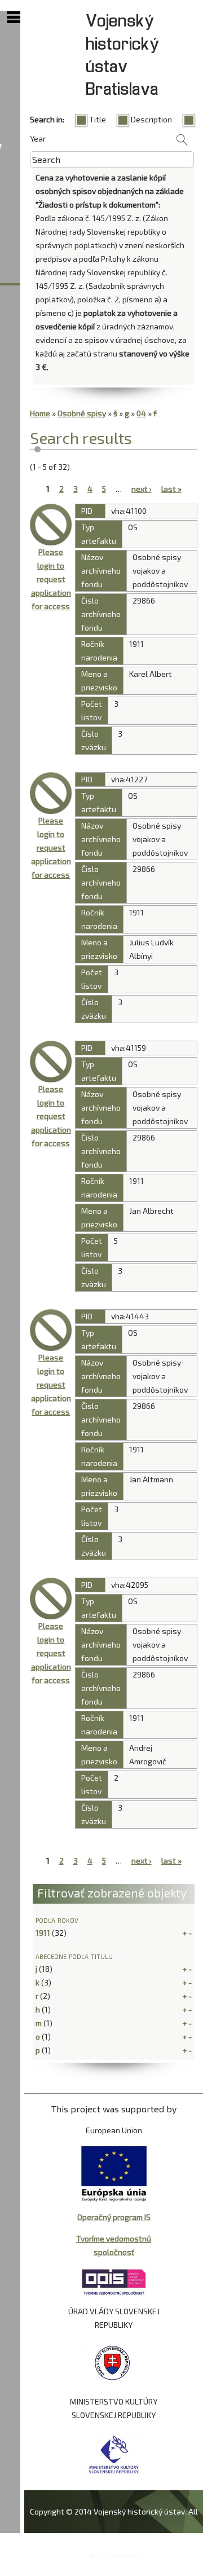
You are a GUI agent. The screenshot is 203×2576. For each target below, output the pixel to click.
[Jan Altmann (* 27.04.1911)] (51, 1330)
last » (171, 489)
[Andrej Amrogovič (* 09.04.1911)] (51, 1599)
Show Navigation (14, 17)
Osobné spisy (82, 413)
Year (38, 138)
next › (142, 489)
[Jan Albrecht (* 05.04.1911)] (51, 1062)
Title (98, 119)
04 (141, 413)
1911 (43, 1933)
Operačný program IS (114, 2217)
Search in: (47, 119)
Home (40, 413)
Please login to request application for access (51, 579)
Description (151, 119)
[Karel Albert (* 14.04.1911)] (51, 525)
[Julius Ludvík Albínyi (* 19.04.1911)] (51, 793)
